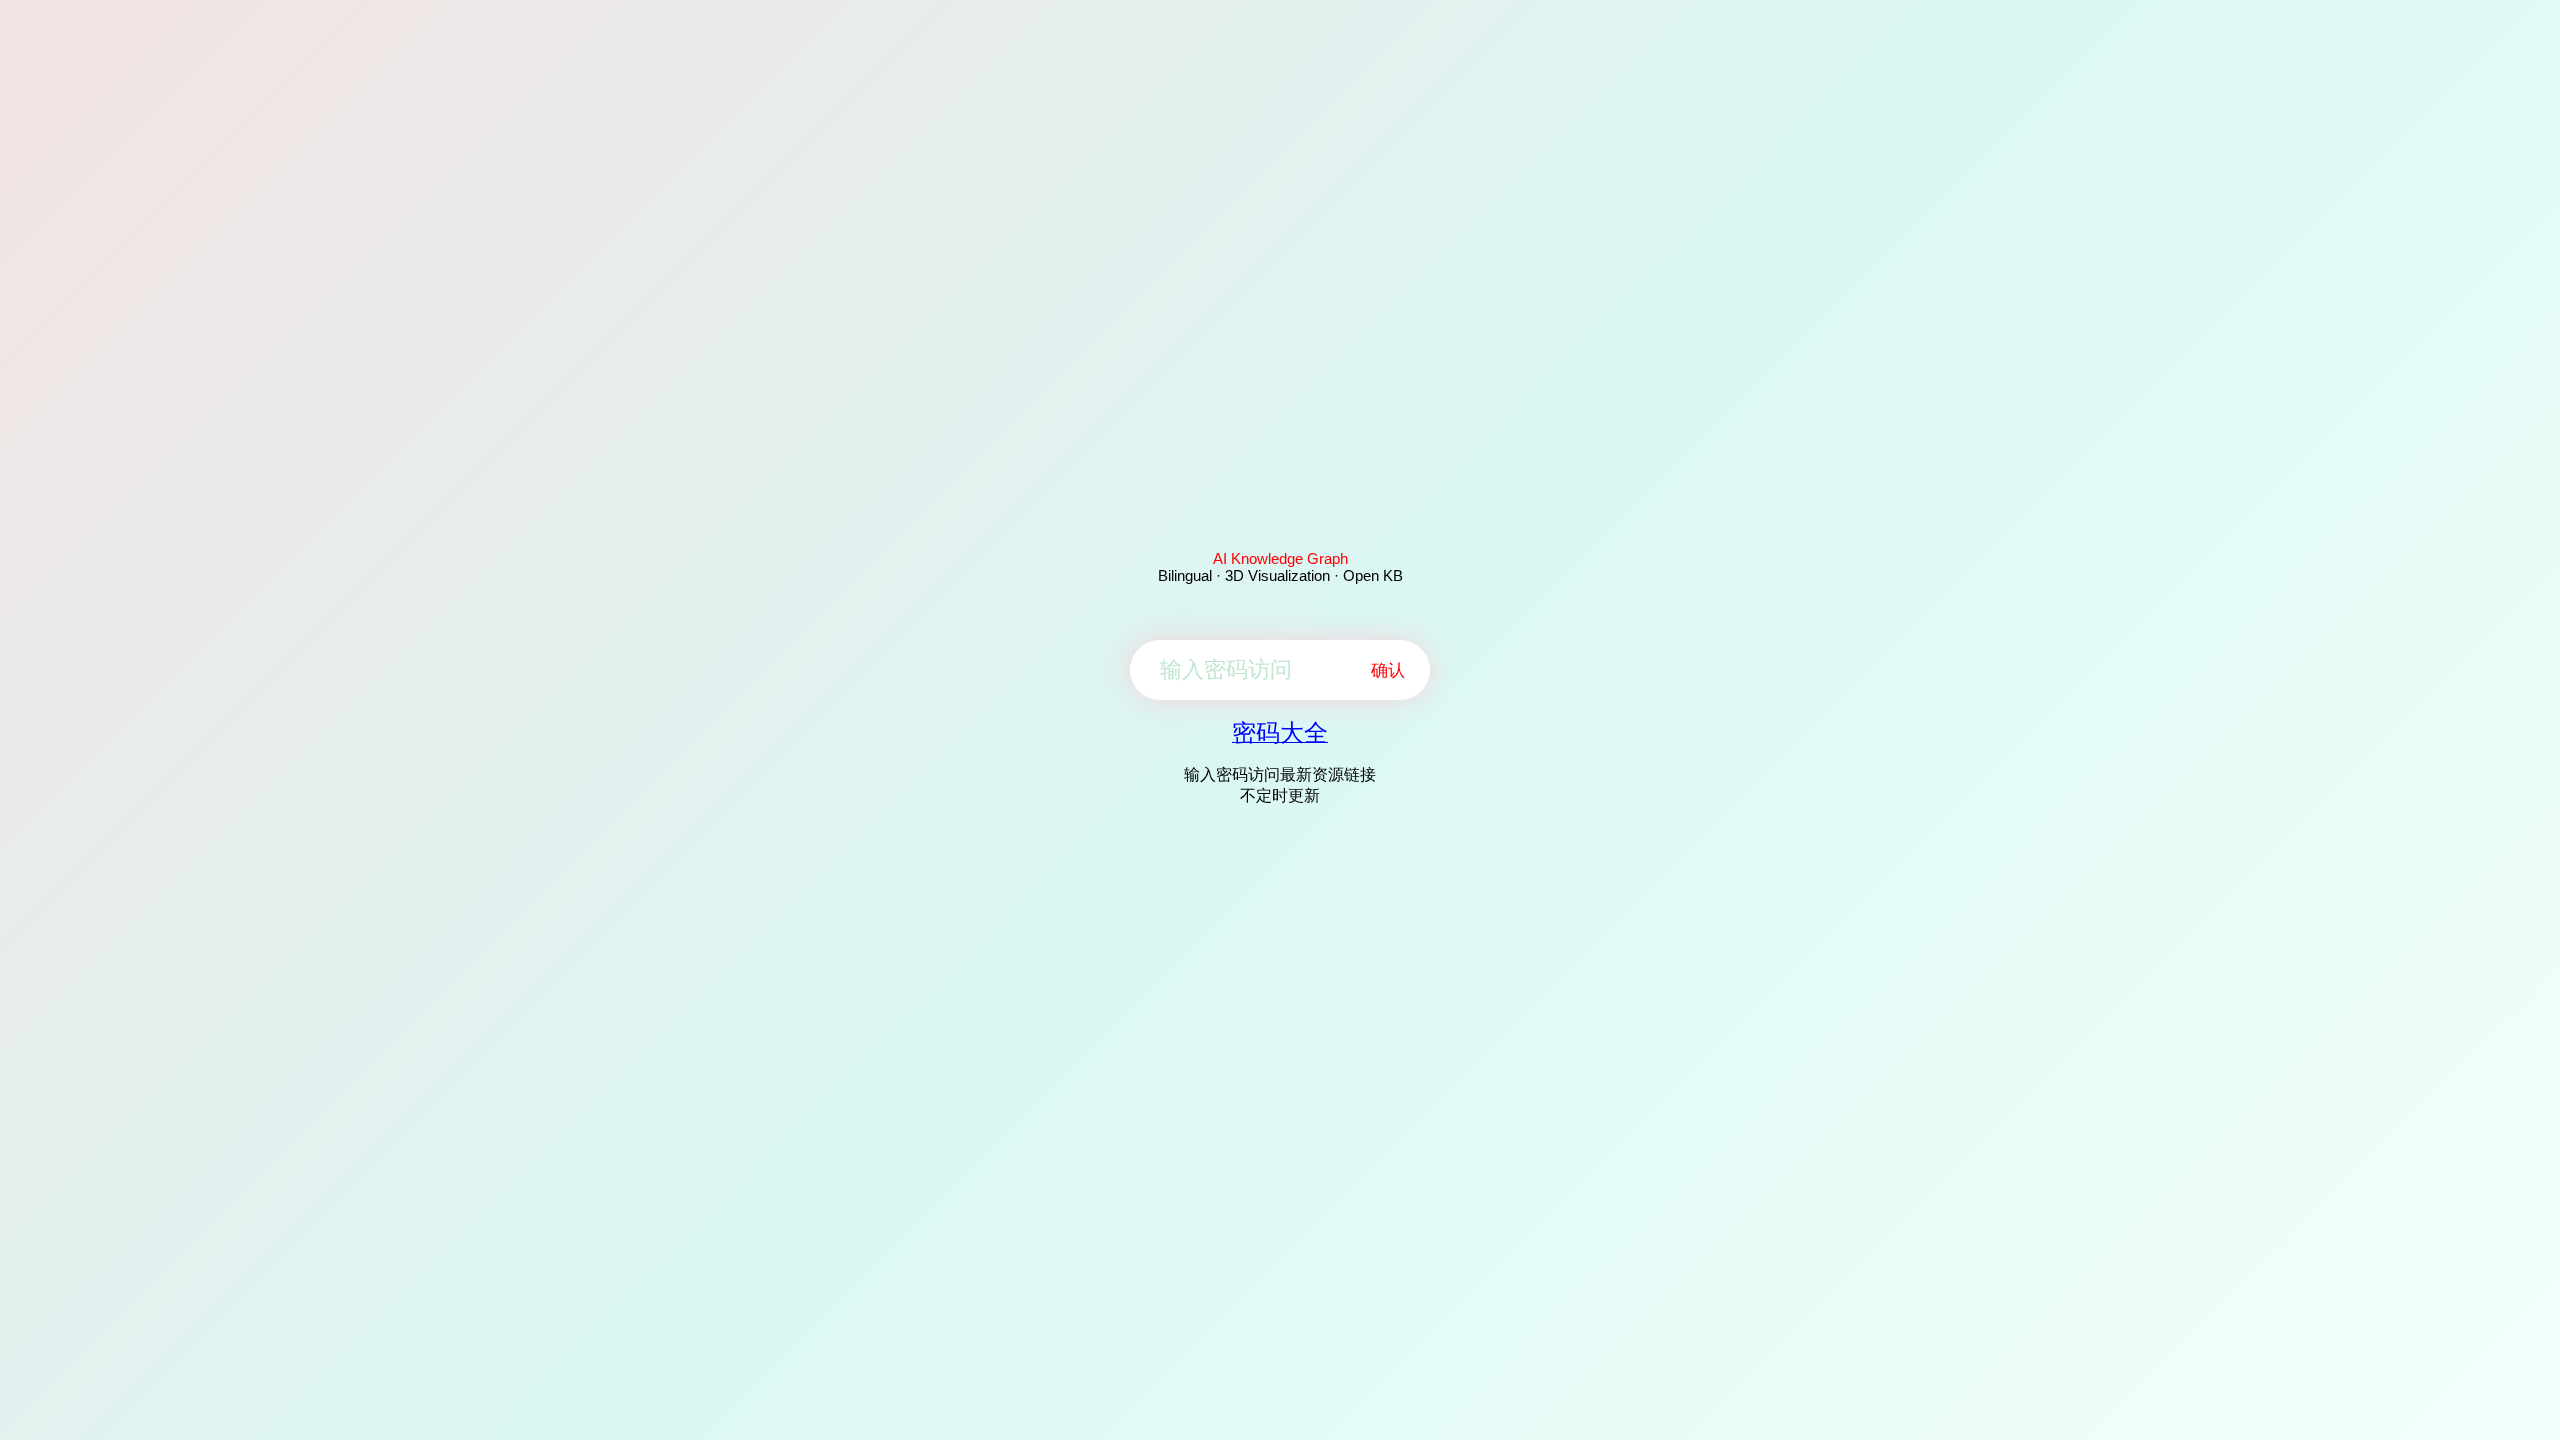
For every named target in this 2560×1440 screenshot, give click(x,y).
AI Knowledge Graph (1280, 558)
